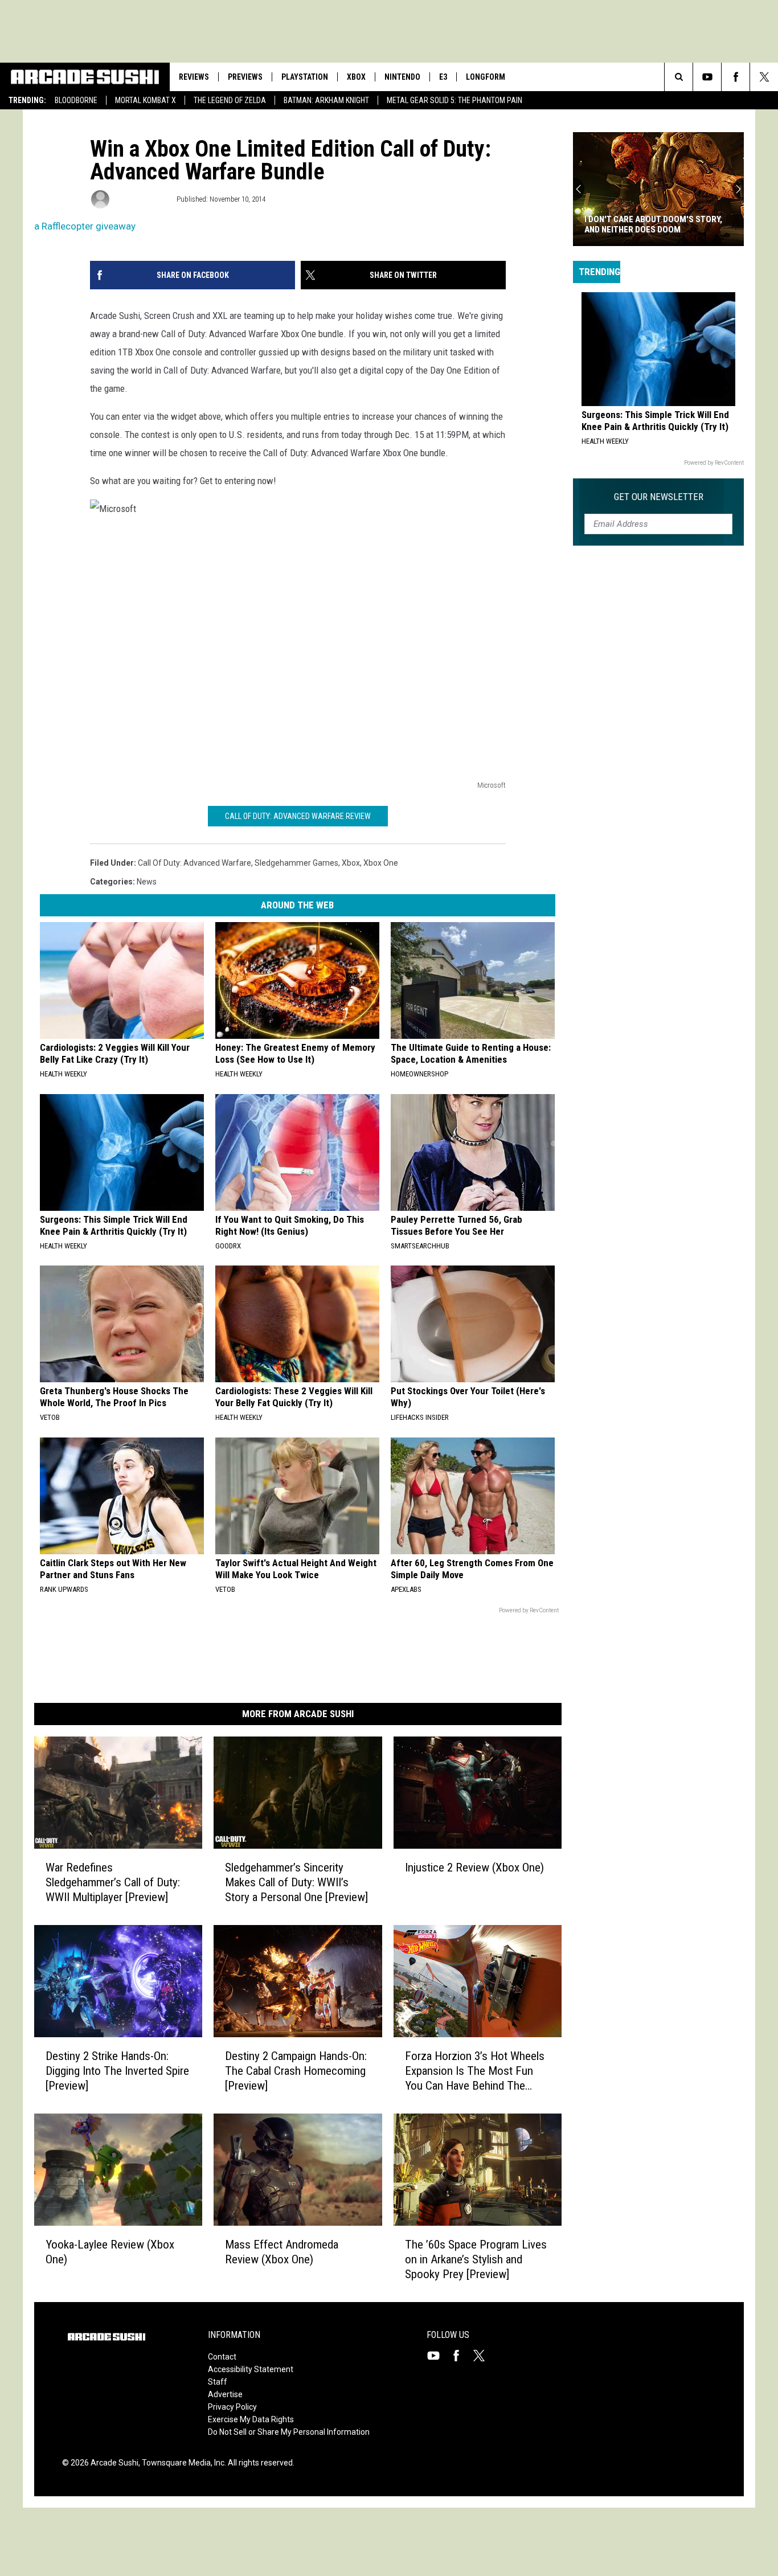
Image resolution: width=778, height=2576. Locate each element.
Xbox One (381, 863)
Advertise (225, 2394)
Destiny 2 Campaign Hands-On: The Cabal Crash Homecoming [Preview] (296, 2071)
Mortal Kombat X (146, 100)
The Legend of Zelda (230, 100)
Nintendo (402, 77)
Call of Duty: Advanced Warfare (195, 863)
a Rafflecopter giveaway (85, 226)
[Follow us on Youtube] (707, 77)
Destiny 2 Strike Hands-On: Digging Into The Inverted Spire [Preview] (117, 2071)
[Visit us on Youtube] (438, 2356)
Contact (222, 2357)
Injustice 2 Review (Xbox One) (474, 1868)
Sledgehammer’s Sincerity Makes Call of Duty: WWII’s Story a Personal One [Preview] (296, 1882)
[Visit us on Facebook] (461, 2356)
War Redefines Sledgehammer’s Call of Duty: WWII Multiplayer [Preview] (113, 1882)
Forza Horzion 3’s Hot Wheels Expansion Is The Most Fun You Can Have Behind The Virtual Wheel (475, 2071)
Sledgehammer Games (296, 863)
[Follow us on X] (764, 77)
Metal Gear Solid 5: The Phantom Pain (454, 100)
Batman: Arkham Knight (326, 100)
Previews (245, 77)
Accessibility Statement (251, 2369)
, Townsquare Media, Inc (181, 2463)
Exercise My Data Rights (251, 2419)
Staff (218, 2382)
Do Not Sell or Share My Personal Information (289, 2432)
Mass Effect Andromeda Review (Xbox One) (282, 2252)
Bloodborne (76, 100)
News (147, 882)
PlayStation (305, 77)
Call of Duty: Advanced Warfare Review (298, 816)
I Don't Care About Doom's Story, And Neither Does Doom (653, 224)
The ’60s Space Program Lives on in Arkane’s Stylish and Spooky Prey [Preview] (476, 2259)
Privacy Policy (232, 2407)
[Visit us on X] (484, 2356)
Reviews (194, 77)
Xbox (356, 77)
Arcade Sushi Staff (142, 199)
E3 (443, 77)
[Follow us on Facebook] (736, 77)
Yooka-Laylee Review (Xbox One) (110, 2252)
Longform (486, 77)
